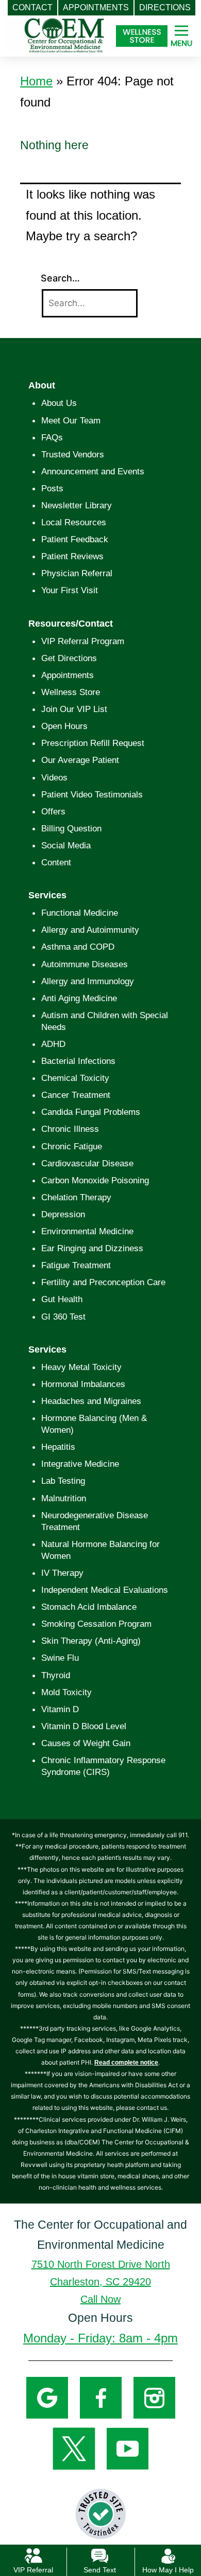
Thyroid (56, 1675)
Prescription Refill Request (93, 743)
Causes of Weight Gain (86, 1743)
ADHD (53, 1044)
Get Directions (69, 658)
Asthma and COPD (78, 947)
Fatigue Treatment (76, 1265)
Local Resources (74, 522)
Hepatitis (58, 1447)
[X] (74, 2448)
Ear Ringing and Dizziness (92, 1248)
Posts (52, 488)
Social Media (66, 846)
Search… (60, 278)
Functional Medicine (80, 913)
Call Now (100, 2299)
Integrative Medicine (80, 1464)
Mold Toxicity (66, 1692)
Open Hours (64, 726)
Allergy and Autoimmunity (90, 930)
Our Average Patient (80, 760)
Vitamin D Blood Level (84, 1726)
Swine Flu (60, 1658)
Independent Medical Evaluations (105, 1590)
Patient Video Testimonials (92, 795)
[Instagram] (154, 2397)
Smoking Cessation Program (96, 1624)
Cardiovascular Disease (87, 1163)
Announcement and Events (93, 472)
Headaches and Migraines (91, 1401)
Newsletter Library (77, 505)
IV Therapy (62, 1573)
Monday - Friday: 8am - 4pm (100, 2338)
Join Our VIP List (74, 709)
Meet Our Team (71, 421)
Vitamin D (60, 1709)
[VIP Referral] (33, 2555)
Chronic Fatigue (72, 1147)
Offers (53, 812)
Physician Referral (77, 573)
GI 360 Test (63, 1317)
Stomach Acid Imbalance (89, 1607)
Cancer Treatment (76, 1095)
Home (36, 81)
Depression (63, 1214)
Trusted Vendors (73, 455)
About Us (59, 403)
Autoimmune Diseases (85, 964)
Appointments (68, 675)
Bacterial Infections (78, 1061)
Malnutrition (64, 1498)
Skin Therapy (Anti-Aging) (91, 1641)
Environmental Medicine (87, 1231)
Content (56, 863)
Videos (54, 778)
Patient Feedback (75, 539)
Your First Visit (70, 590)
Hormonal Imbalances (83, 1384)
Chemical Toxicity (75, 1078)
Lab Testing (63, 1481)
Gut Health (62, 1299)
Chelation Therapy (76, 1197)
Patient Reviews (72, 556)
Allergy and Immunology (88, 981)
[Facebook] (101, 2397)
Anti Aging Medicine (79, 998)
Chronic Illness (70, 1129)
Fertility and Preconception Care (103, 1282)
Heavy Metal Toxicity (81, 1367)
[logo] (64, 30)
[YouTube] (128, 2448)
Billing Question (71, 829)
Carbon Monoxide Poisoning (95, 1180)
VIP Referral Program (83, 641)
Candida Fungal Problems (91, 1112)
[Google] (47, 2397)
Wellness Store (71, 692)
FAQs (52, 438)
